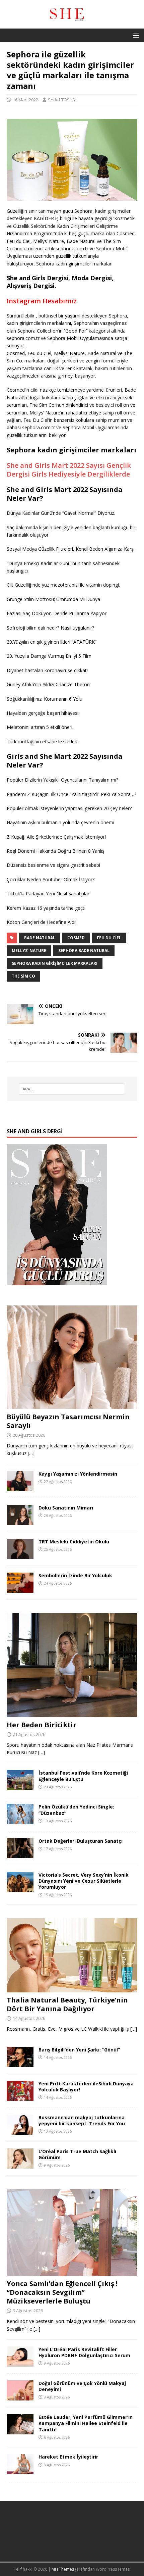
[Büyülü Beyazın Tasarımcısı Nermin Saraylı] (72, 1405)
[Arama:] (72, 1089)
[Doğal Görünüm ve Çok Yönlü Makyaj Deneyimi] (20, 2397)
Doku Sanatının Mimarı (66, 1508)
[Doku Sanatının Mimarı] (20, 1521)
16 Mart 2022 (25, 100)
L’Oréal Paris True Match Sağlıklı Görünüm (77, 2154)
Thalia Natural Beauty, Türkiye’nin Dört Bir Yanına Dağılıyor (67, 2004)
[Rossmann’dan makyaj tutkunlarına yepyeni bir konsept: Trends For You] (20, 2131)
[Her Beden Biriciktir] (72, 1713)
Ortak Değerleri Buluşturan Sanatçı (81, 1841)
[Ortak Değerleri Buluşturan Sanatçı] (20, 1854)
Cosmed (76, 938)
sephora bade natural (84, 951)
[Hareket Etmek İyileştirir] (20, 2470)
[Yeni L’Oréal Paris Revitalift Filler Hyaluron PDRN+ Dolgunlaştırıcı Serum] (20, 2363)
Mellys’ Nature (29, 951)
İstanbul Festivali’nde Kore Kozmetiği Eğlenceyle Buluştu (83, 1776)
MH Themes (63, 2569)
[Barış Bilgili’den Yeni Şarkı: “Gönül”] (20, 2063)
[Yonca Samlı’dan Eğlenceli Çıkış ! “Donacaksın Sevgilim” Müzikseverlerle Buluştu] (72, 2272)
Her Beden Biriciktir (42, 1725)
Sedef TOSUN (62, 100)
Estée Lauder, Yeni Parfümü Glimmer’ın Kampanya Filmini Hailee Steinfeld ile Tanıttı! (86, 2423)
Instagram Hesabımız (42, 301)
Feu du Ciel (109, 938)
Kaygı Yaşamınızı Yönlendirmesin (78, 1474)
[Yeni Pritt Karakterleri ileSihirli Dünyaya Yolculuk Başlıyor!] (20, 2097)
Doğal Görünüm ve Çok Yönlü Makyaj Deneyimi (82, 2386)
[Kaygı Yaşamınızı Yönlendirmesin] (20, 1487)
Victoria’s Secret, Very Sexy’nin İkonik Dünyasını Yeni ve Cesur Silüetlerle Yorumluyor (84, 1881)
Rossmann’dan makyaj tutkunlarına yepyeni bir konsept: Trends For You (82, 2120)
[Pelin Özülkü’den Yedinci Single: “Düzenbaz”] (20, 1820)
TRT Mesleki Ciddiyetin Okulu (74, 1542)
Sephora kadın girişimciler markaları (55, 963)
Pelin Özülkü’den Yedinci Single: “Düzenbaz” (76, 1810)
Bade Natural (40, 938)
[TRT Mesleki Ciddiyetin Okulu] (20, 1555)
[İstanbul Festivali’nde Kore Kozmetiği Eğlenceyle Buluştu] (20, 1786)
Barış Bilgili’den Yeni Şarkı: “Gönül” (79, 2050)
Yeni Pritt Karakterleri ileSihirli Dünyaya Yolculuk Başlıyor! (86, 2087)
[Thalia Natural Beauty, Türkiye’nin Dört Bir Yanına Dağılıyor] (72, 1989)
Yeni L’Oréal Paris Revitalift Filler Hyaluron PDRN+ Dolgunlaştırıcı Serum (84, 2352)
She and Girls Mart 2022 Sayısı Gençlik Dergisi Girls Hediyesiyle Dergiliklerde (69, 470)
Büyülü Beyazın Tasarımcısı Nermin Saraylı (68, 1421)
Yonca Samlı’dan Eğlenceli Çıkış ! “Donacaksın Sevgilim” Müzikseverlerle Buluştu (62, 2292)
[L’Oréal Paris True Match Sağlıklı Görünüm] (20, 2165)
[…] (31, 1453)
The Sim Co (23, 976)
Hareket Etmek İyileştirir (68, 2457)
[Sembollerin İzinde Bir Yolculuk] (20, 1589)
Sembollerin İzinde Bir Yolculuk (75, 1575)
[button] (135, 35)
